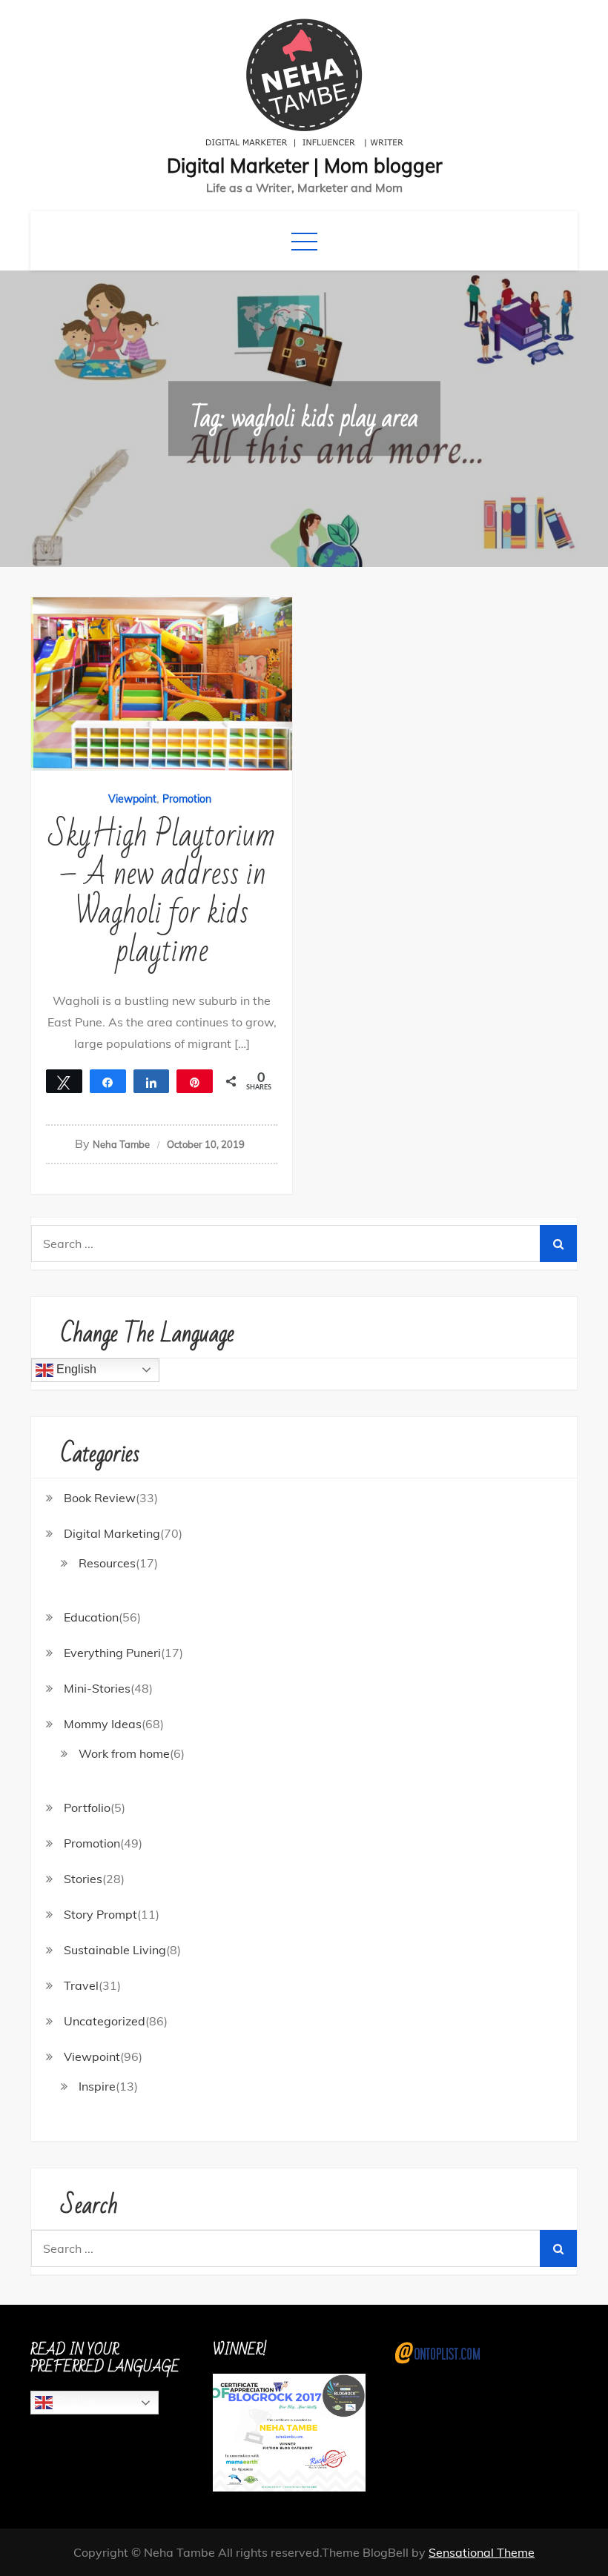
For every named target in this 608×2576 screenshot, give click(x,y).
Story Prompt (100, 1914)
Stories (83, 1879)
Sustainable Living (115, 1950)
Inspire (97, 2086)
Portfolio (87, 1807)
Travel (81, 1985)
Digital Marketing (112, 1533)
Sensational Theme (482, 2552)
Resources (107, 1563)
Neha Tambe (121, 1144)
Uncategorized (105, 2021)
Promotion (187, 799)
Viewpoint (132, 799)
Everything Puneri (112, 1653)
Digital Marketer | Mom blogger (304, 166)
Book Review (100, 1498)
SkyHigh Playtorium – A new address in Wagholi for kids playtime (162, 893)
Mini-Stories (97, 1688)
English (75, 1369)
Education (91, 1617)
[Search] (558, 1244)
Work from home (124, 1753)
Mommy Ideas (103, 1724)
